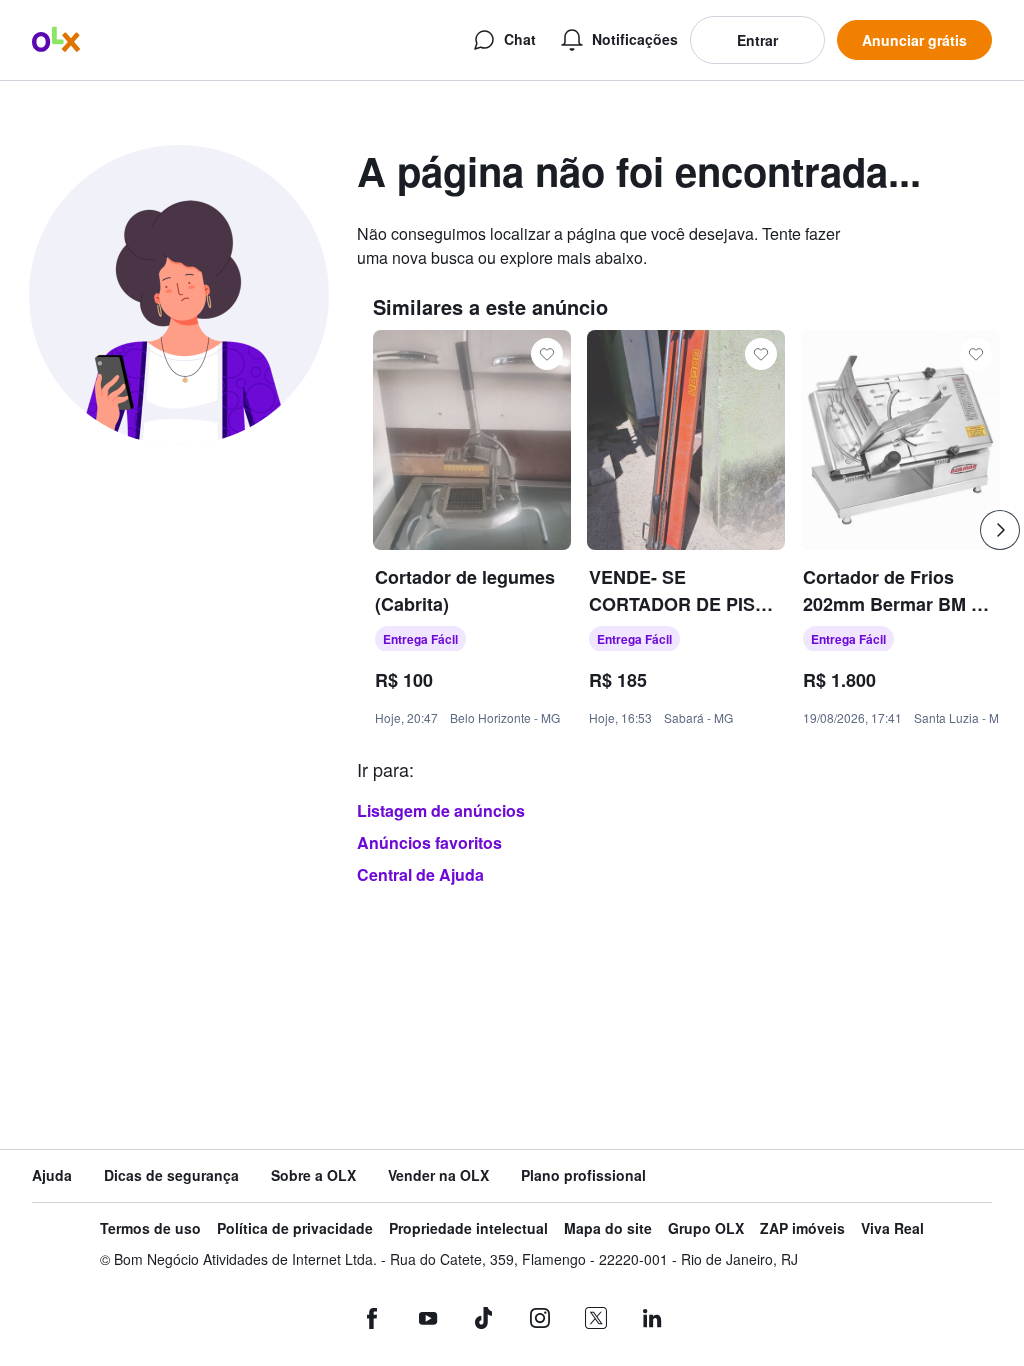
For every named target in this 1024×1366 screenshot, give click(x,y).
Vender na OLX (438, 1175)
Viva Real (892, 1228)
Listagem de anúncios (441, 810)
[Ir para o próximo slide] (1000, 530)
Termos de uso (150, 1228)
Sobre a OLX (313, 1175)
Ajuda (52, 1175)
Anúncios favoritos (429, 842)
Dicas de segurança (171, 1175)
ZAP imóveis (802, 1228)
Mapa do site (608, 1228)
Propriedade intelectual (468, 1228)
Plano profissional (583, 1175)
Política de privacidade (295, 1228)
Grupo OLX (706, 1228)
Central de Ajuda (420, 874)
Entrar (757, 40)
